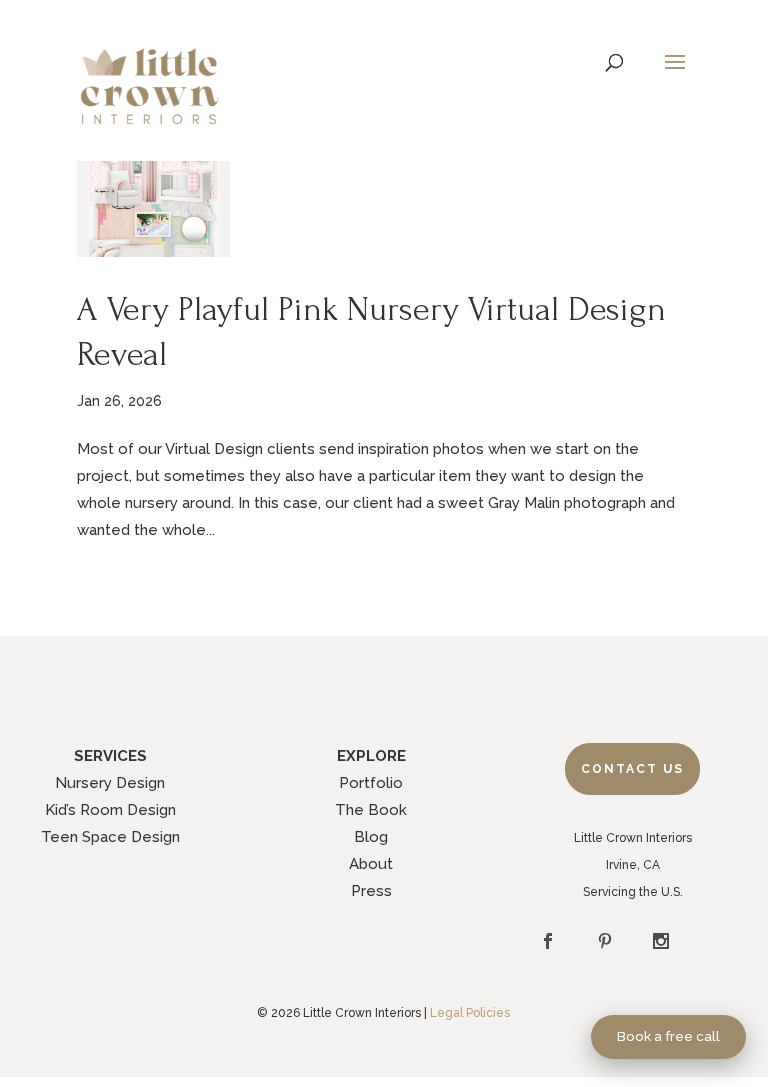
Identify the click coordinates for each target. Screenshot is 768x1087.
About (371, 864)
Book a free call (668, 1036)
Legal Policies (470, 1013)
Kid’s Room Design (110, 810)
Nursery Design (110, 783)
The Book (371, 810)
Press (371, 891)
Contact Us (632, 769)
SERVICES (110, 756)
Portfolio (371, 783)
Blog (371, 837)
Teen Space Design (110, 837)
